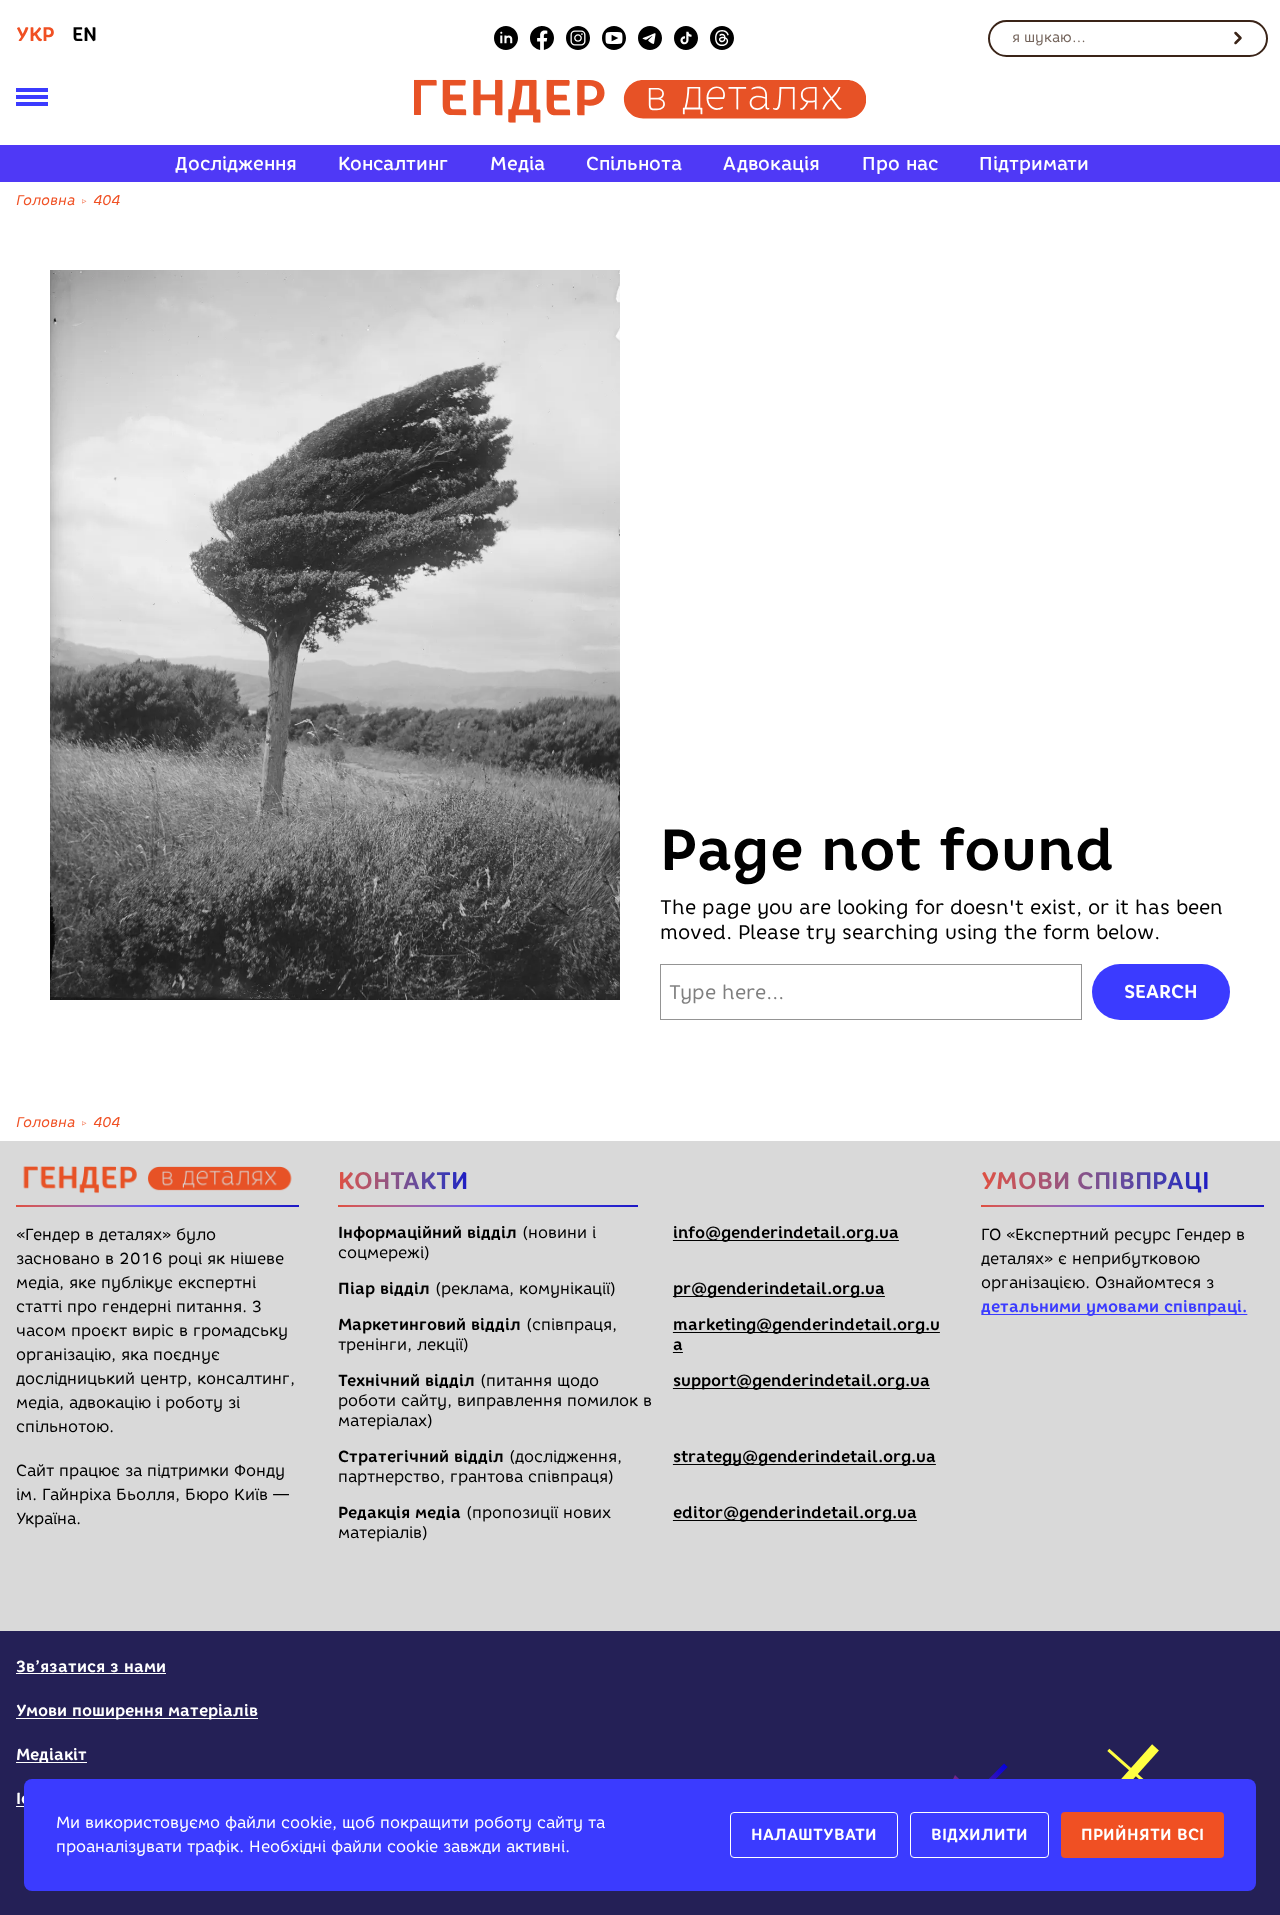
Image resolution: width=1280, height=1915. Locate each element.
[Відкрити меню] (32, 101)
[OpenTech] (1139, 1679)
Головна (45, 200)
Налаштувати (814, 1834)
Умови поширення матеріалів (137, 1710)
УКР (35, 34)
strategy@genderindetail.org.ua (804, 1456)
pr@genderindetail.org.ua (779, 1288)
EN (84, 34)
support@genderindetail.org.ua (801, 1380)
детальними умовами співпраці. (1114, 1306)
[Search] (1238, 38)
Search (1161, 991)
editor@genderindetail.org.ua (795, 1512)
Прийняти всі (1142, 1834)
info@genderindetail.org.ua (786, 1232)
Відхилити (979, 1834)
